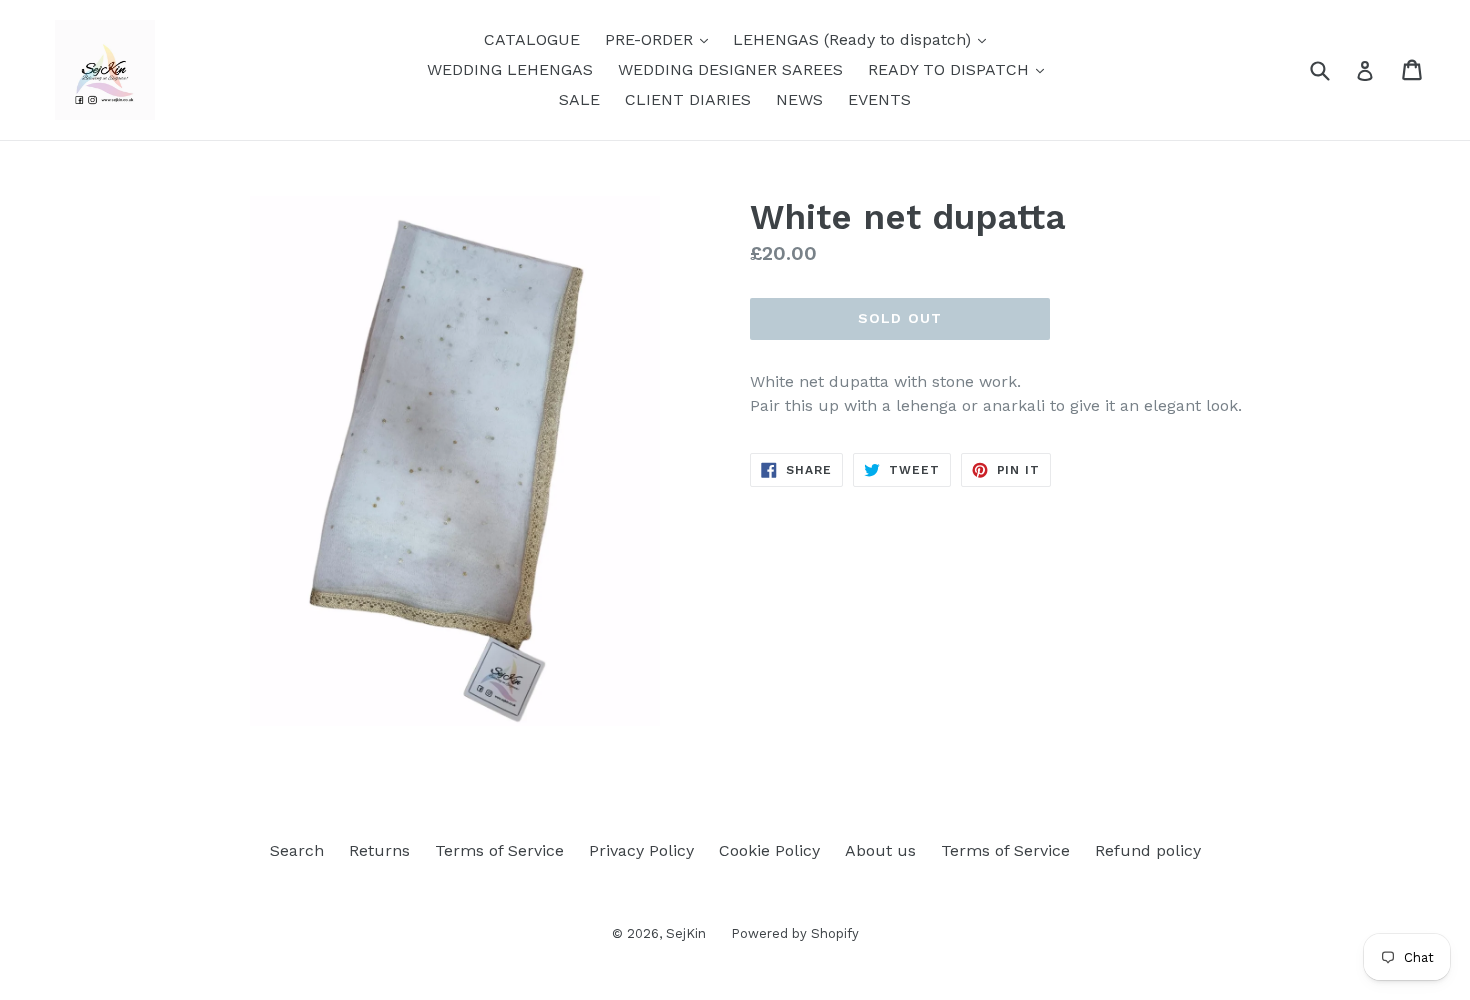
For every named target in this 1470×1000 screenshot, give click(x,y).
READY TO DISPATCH (961, 69)
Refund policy (1148, 850)
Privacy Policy (641, 850)
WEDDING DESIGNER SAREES (730, 69)
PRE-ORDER (661, 39)
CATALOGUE (532, 39)
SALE (579, 99)
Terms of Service (499, 850)
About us (880, 850)
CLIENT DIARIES (688, 99)
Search (297, 850)
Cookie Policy (769, 850)
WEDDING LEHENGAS (510, 69)
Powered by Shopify (795, 933)
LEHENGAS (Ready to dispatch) (864, 39)
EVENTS (879, 99)
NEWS (799, 99)
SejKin (686, 933)
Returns (379, 850)
